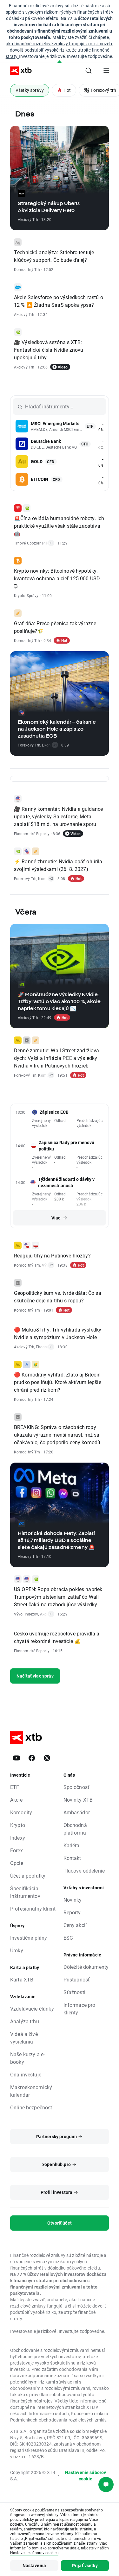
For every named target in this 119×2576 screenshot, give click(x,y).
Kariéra (72, 1845)
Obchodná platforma (75, 1829)
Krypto (18, 1825)
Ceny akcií (75, 1925)
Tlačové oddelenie (84, 1871)
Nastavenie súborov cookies (34, 2553)
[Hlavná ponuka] (106, 71)
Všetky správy (30, 90)
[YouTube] (17, 1758)
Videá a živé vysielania (24, 2038)
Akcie (16, 1800)
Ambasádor (77, 1812)
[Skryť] (60, 62)
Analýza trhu (25, 2021)
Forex (17, 1850)
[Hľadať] (89, 71)
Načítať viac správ (35, 1676)
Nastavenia (34, 2565)
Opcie (17, 1863)
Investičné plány (29, 1938)
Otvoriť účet (60, 2223)
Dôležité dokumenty (86, 1967)
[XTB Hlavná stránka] (18, 71)
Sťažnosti (74, 1992)
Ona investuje (26, 2074)
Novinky (73, 1900)
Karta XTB (22, 1979)
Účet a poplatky (28, 1876)
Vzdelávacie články (32, 2009)
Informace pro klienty (79, 2009)
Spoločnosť (77, 1787)
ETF (15, 1787)
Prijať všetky (85, 2565)
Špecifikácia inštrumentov (25, 1892)
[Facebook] (32, 1758)
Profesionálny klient (33, 1908)
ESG (68, 1938)
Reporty (72, 1912)
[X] (47, 1758)
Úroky (17, 1950)
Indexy (18, 1838)
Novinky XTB (78, 1800)
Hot (67, 90)
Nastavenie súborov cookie (86, 2475)
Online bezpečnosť (31, 2107)
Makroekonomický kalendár (31, 2091)
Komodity (21, 1812)
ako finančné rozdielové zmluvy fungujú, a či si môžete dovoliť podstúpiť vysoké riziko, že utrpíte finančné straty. (60, 50)
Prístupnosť (77, 1979)
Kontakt (72, 1858)
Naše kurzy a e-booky (27, 2058)
